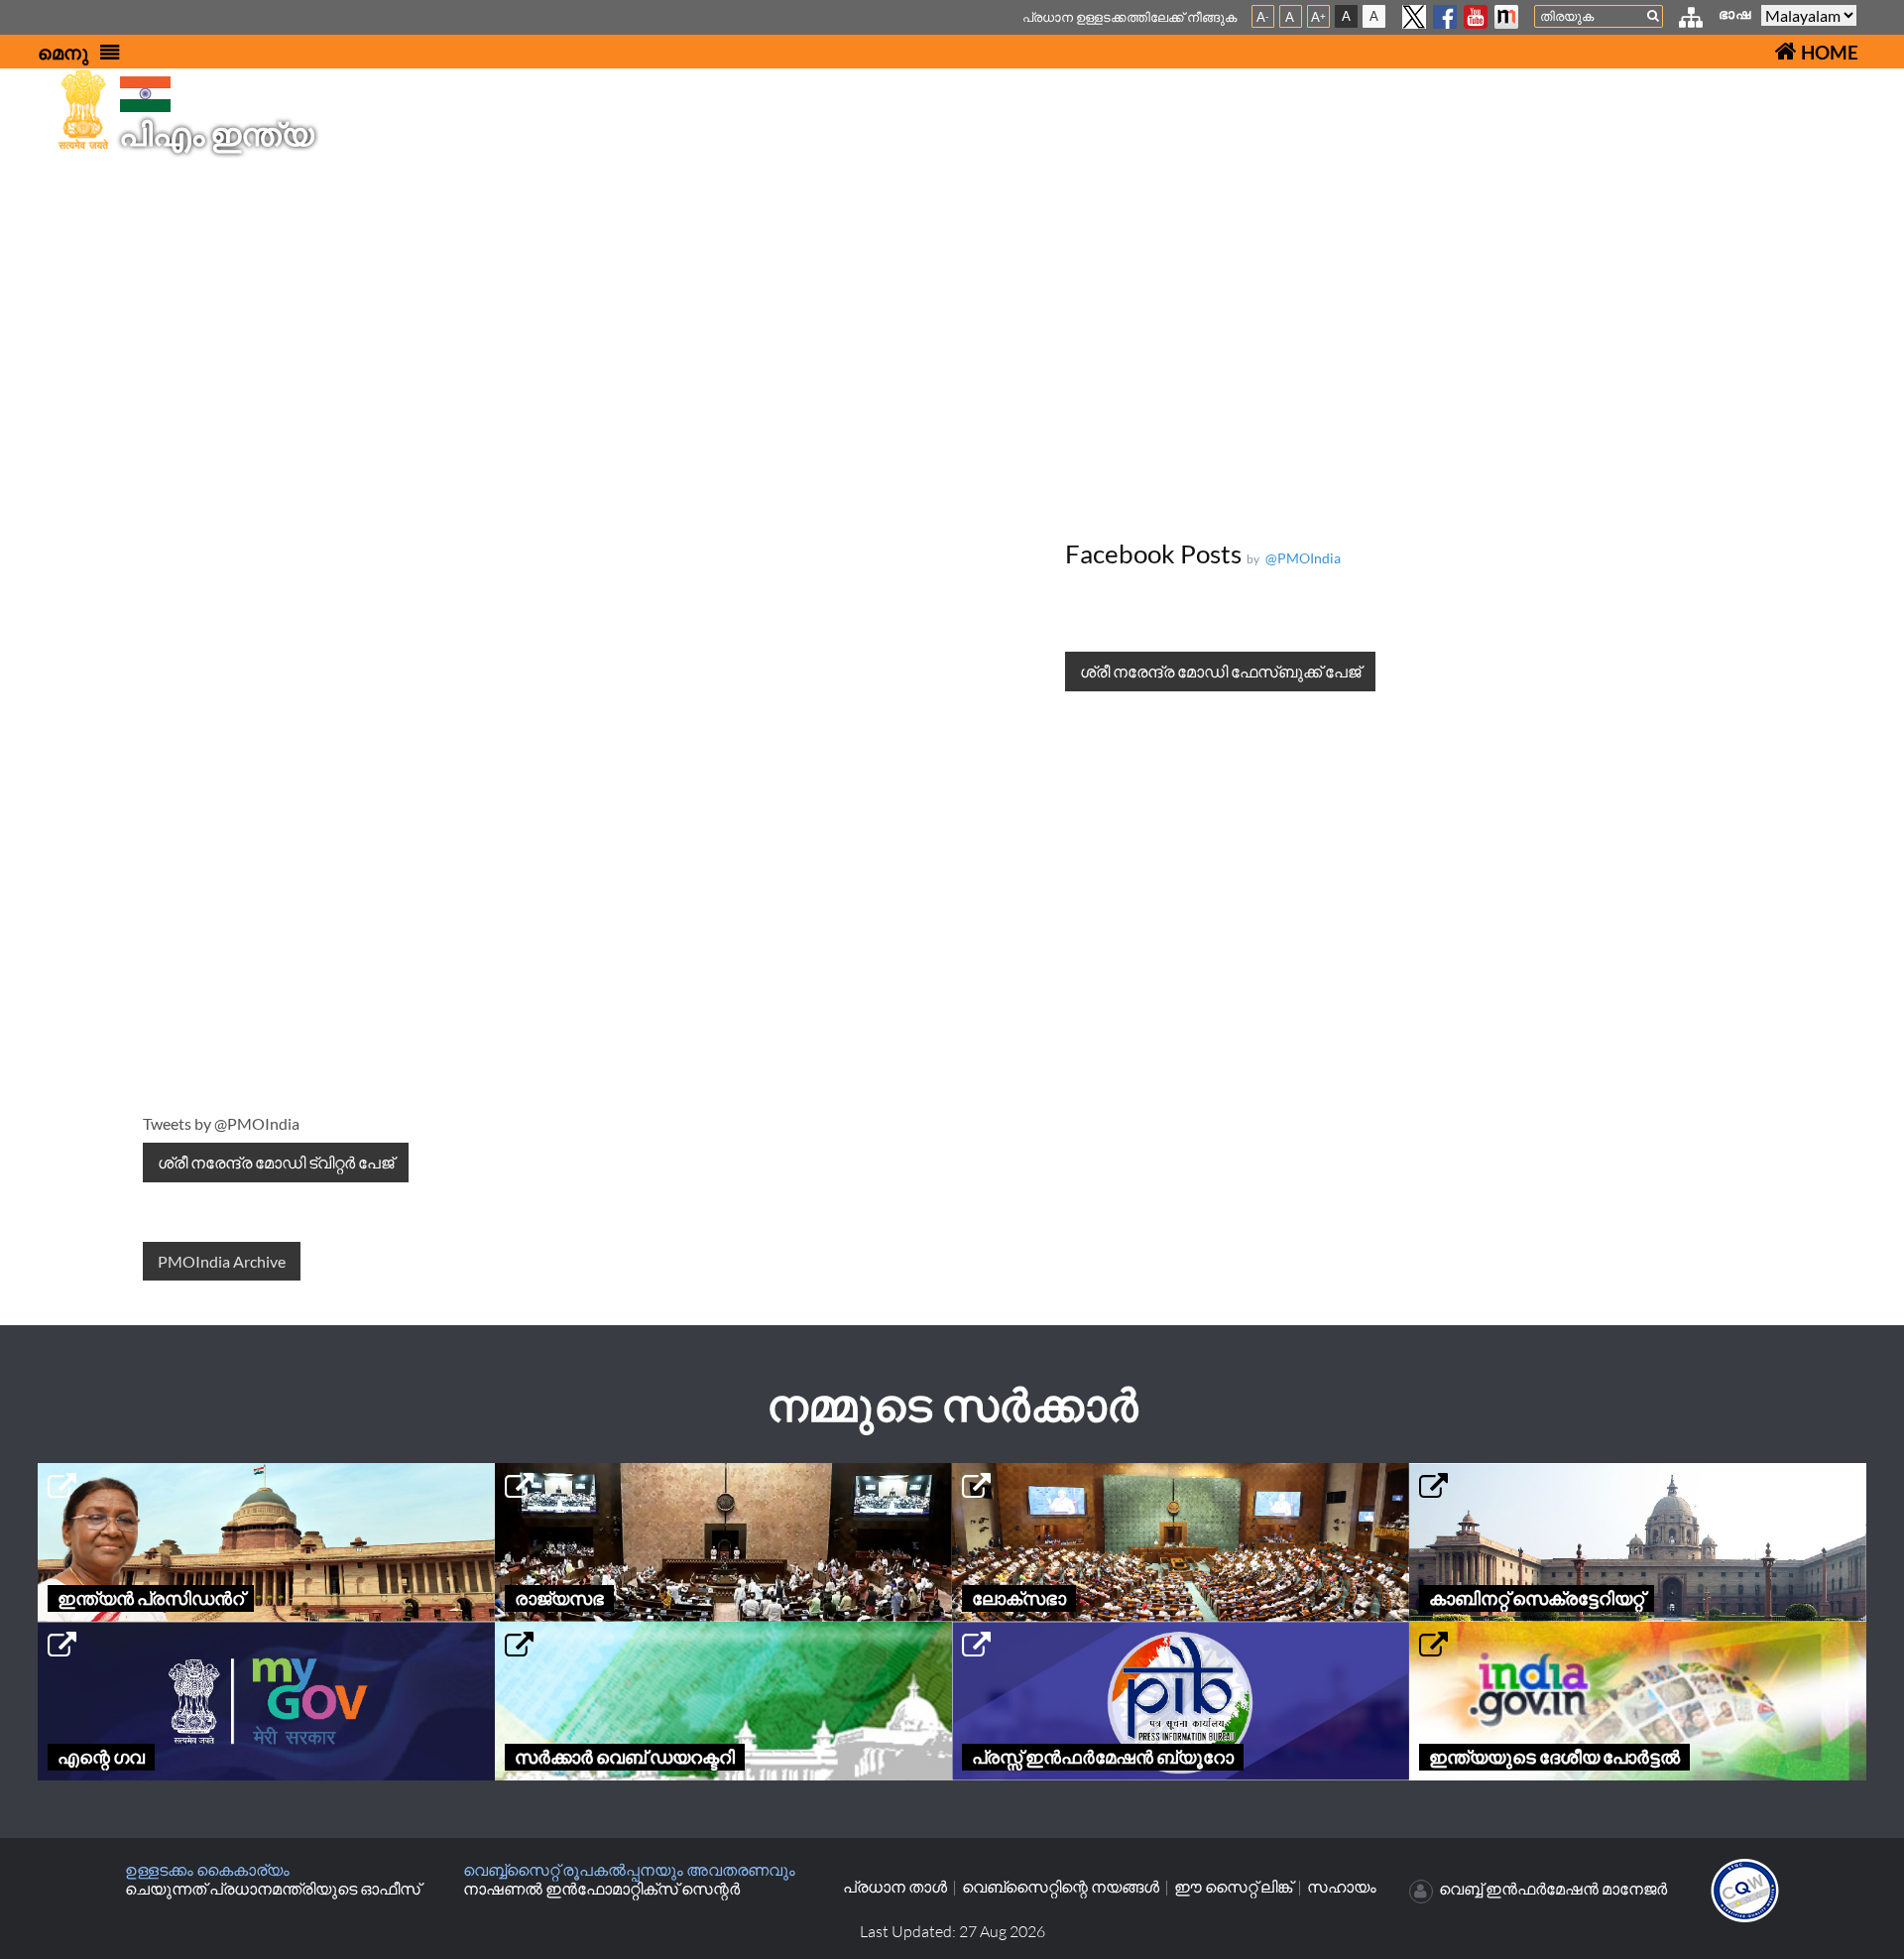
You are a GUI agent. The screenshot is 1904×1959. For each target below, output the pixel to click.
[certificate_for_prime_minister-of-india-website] (1745, 1888)
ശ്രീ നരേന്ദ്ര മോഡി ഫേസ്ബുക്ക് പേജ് (1220, 671)
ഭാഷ (1735, 13)
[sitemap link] (1691, 19)
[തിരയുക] (1653, 15)
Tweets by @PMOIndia (221, 1123)
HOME (1828, 52)
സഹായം (1342, 1887)
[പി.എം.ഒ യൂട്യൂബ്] (1476, 17)
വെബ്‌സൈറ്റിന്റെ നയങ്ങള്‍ (1061, 1887)
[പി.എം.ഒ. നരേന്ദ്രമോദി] (1506, 17)
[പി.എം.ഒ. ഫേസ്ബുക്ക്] (1445, 17)
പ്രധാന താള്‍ (895, 1887)
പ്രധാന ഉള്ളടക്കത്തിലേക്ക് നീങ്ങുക (1130, 17)
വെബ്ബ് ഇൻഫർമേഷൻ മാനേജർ (1553, 1889)
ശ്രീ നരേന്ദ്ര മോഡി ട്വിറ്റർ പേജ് (276, 1162)
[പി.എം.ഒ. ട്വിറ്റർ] (1414, 17)
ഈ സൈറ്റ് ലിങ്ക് (1233, 1887)
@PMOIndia (1300, 558)
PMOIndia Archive (222, 1261)
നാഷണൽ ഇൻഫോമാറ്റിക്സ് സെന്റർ (601, 1888)
